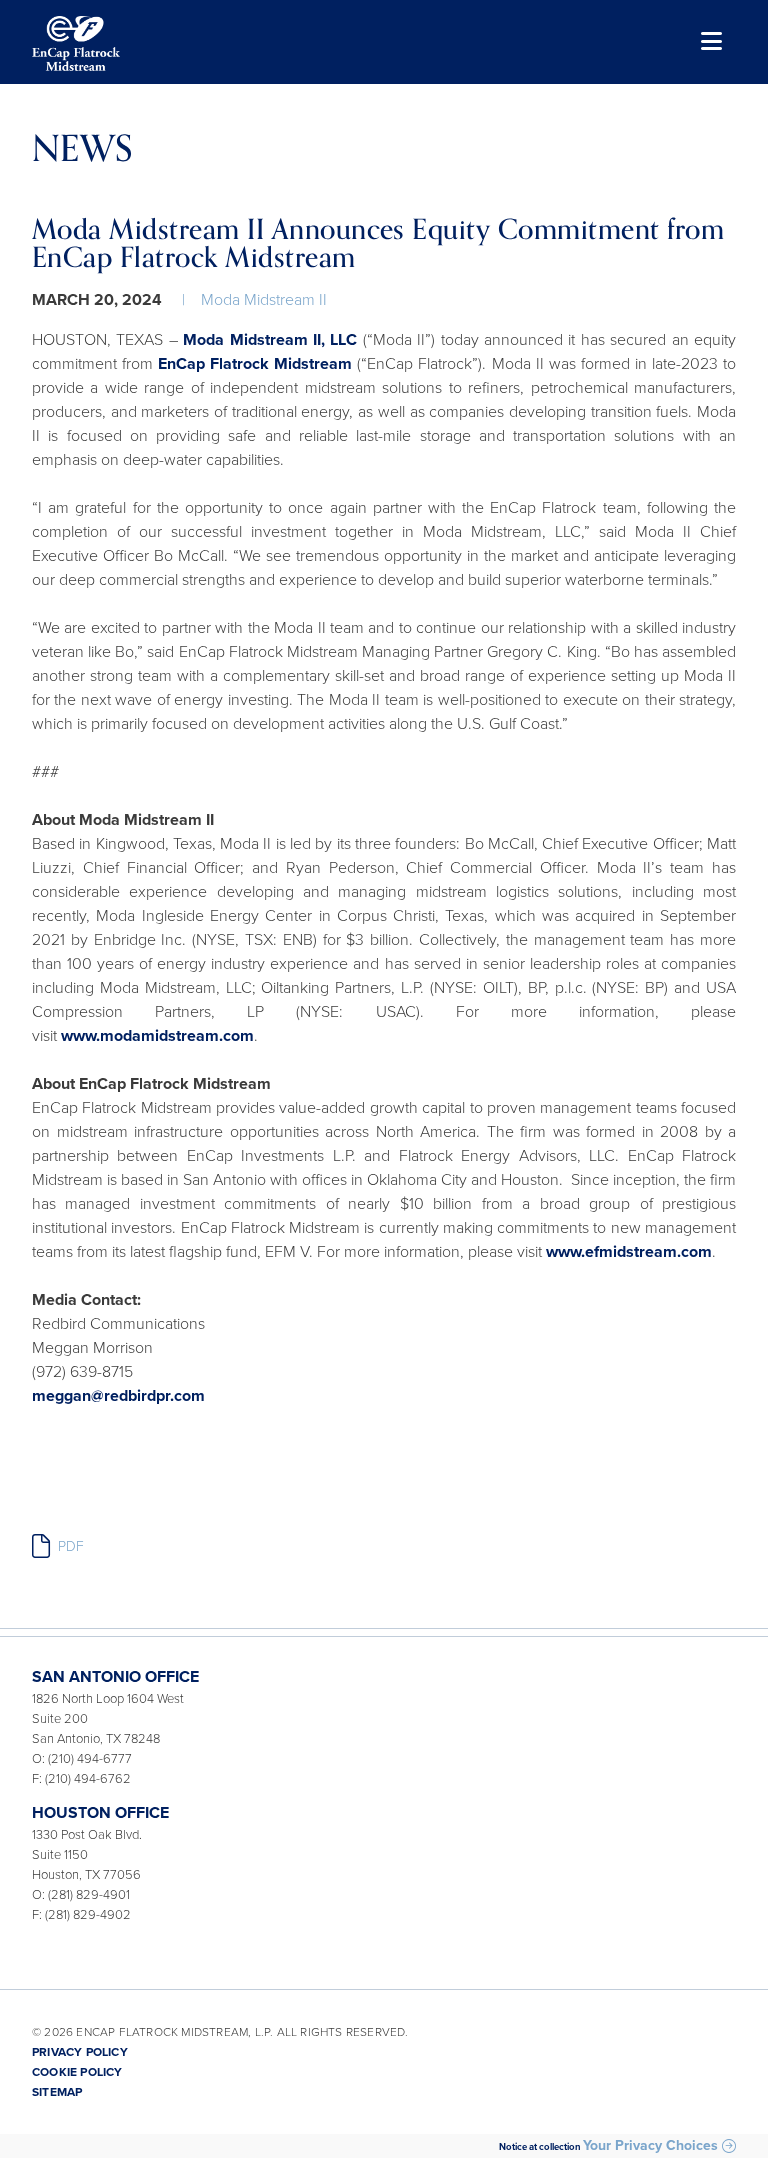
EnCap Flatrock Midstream (255, 364)
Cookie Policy (77, 2072)
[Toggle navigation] (709, 43)
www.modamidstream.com (157, 1036)
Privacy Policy (80, 2052)
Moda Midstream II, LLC (270, 340)
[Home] (76, 43)
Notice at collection (540, 2147)
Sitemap (57, 2092)
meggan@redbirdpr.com (118, 1396)
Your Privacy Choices (650, 2146)
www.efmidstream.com (629, 1252)
